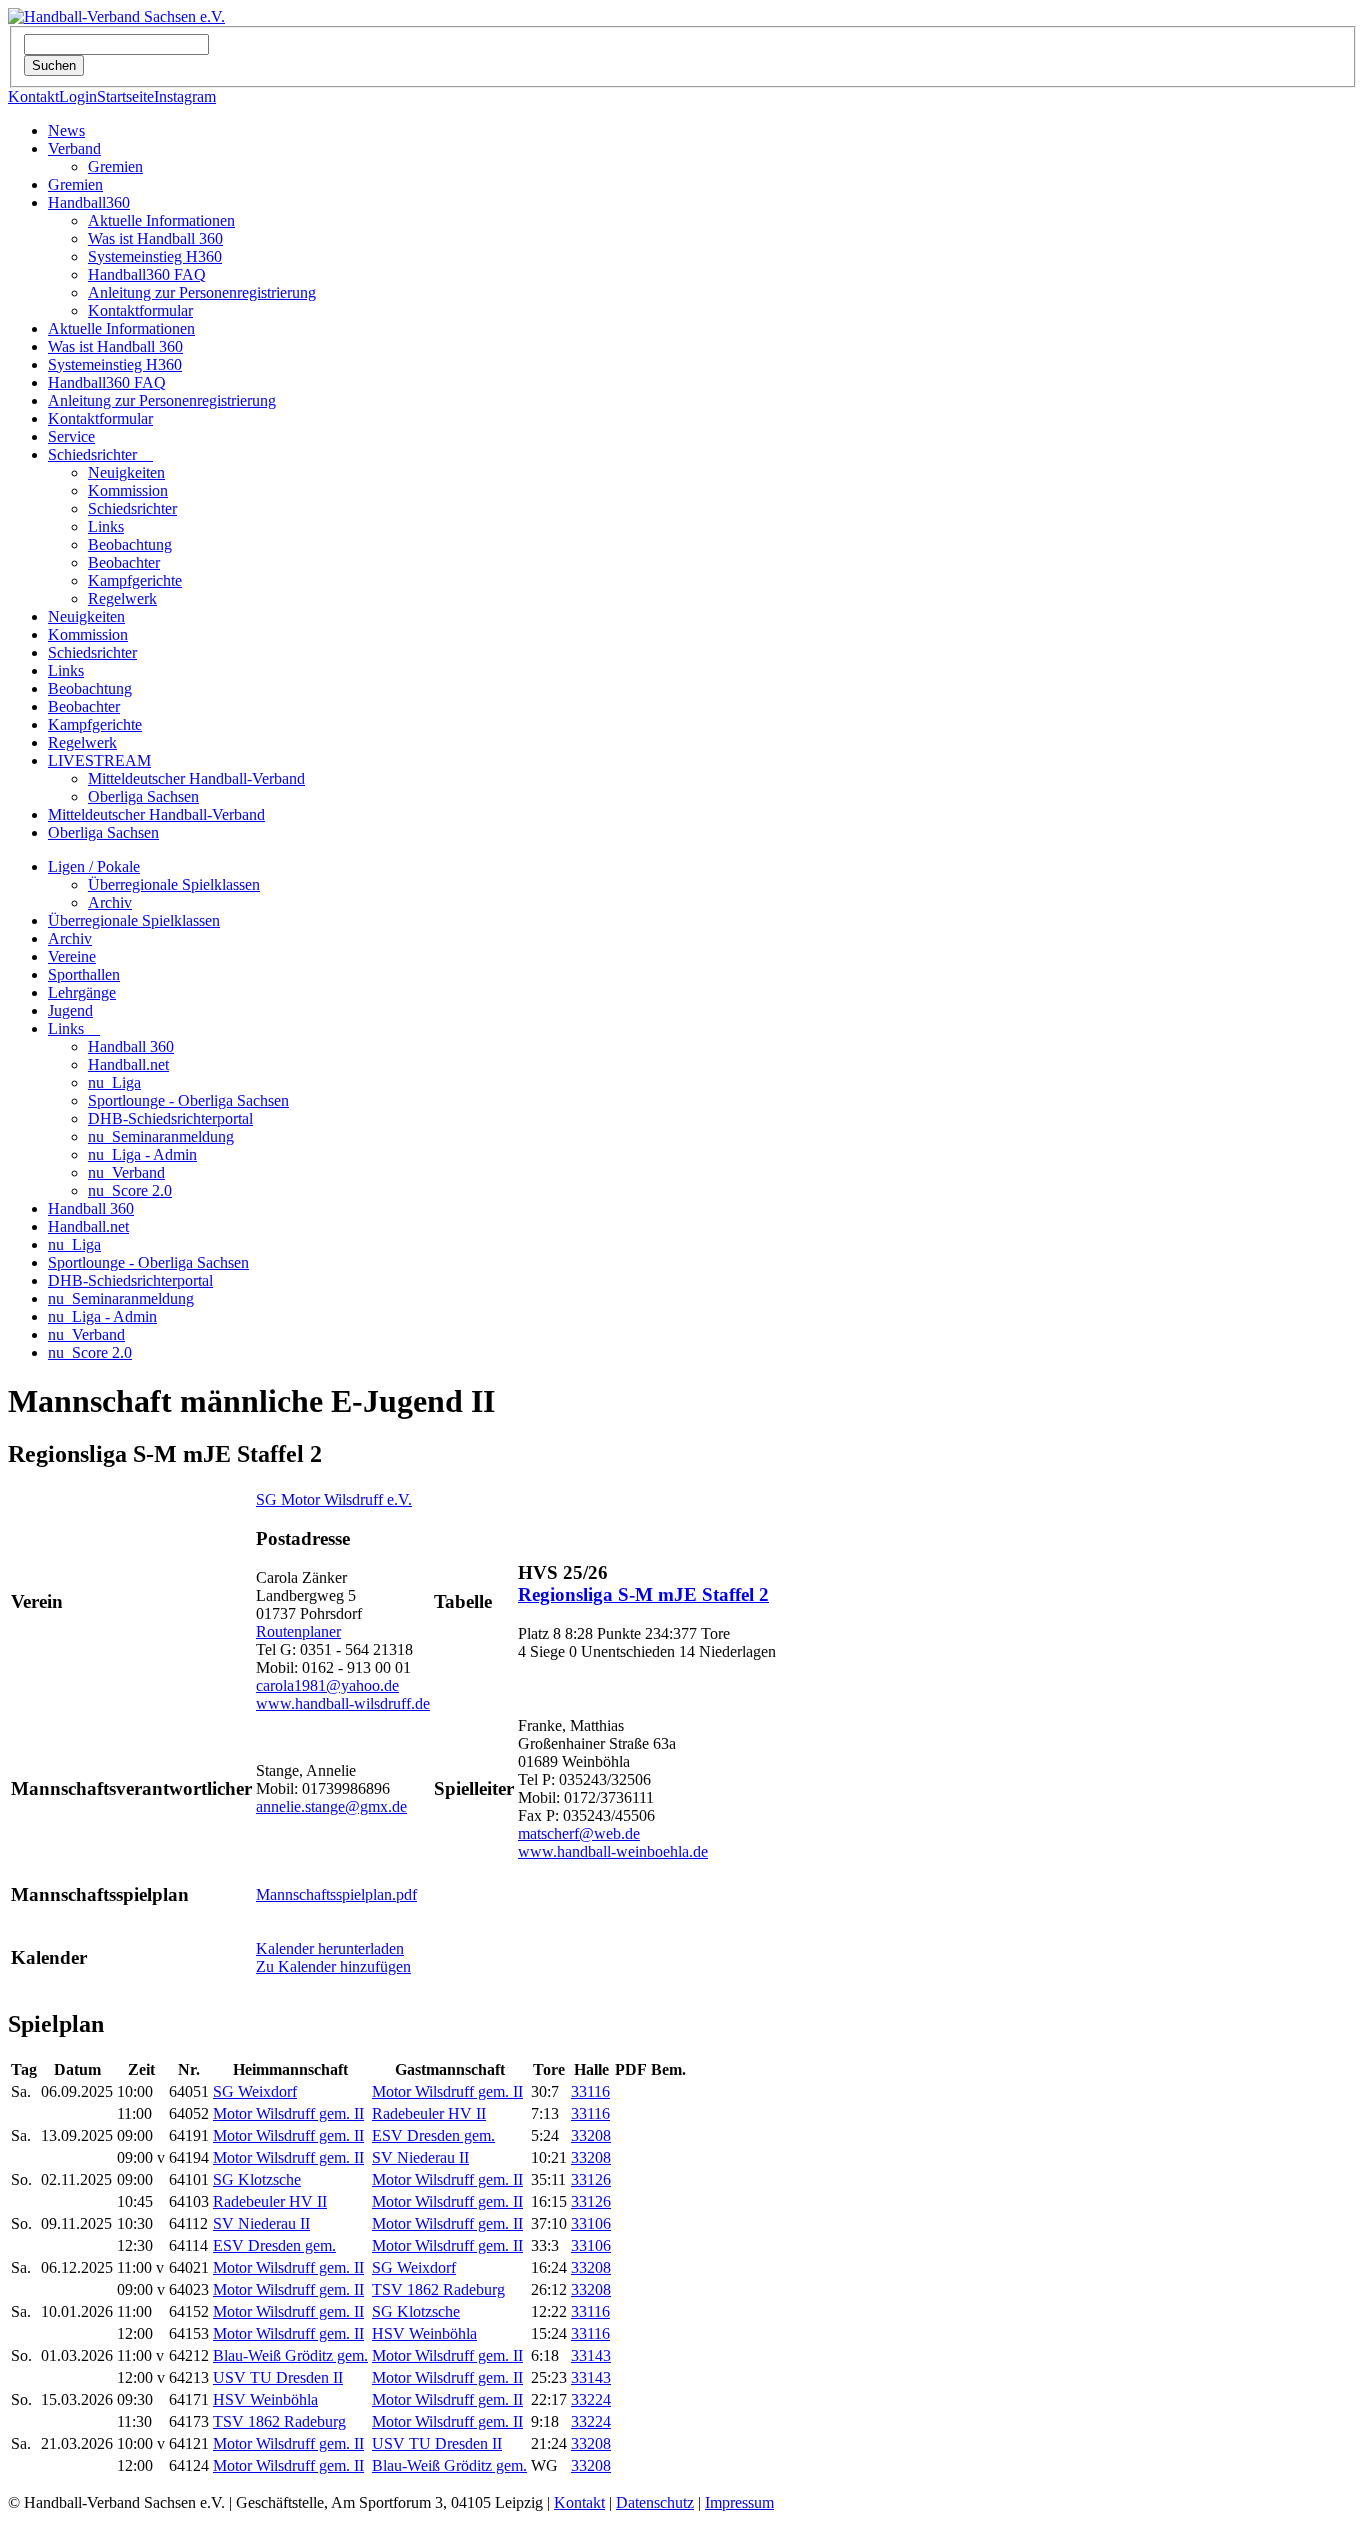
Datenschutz (655, 2502)
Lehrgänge (82, 992)
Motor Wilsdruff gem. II (447, 2091)
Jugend (70, 1010)
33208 (591, 2135)
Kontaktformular (140, 310)
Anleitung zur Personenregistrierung (202, 292)
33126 (591, 2179)
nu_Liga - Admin (142, 1154)
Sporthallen (84, 974)
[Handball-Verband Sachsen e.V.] (116, 16)
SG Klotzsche (257, 2179)
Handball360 (89, 202)
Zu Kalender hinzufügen (333, 1966)
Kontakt (33, 96)
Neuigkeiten (126, 472)
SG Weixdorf (255, 2091)
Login (78, 96)
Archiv (110, 902)
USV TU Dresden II (278, 2377)
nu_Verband (126, 1172)
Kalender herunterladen (330, 1948)
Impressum (739, 2502)
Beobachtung (130, 544)
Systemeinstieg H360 (155, 256)
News (66, 130)
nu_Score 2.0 (130, 1190)
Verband (74, 148)
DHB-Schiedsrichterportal (170, 1118)
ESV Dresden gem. (433, 2135)
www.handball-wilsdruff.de (343, 1703)
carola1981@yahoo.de (327, 1685)
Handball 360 (131, 1046)
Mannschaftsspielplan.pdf (336, 1894)
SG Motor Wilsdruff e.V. (334, 1499)
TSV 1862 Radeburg (438, 2289)
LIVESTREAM (99, 760)
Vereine (72, 956)
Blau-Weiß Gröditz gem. (290, 2355)
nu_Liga (114, 1082)
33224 (591, 2399)
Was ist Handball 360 (155, 238)
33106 (591, 2223)
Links (106, 526)
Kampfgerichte (135, 580)
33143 (591, 2355)
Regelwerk (122, 598)
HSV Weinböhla (424, 2333)
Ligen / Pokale (94, 866)
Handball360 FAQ (147, 274)
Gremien (115, 166)
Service (71, 436)
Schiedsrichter (100, 454)
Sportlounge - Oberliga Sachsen (188, 1100)
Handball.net (128, 1064)
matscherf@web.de (579, 1833)
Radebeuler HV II (429, 2113)
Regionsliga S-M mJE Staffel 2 (643, 1594)
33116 (590, 2091)
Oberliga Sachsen (143, 796)
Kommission (128, 490)
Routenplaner (298, 1631)
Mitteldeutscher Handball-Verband (196, 778)
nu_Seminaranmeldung (161, 1136)
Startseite (125, 96)
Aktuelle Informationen (161, 220)
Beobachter (124, 562)
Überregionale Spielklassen (174, 884)
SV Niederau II (420, 2157)
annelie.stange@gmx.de (331, 1806)
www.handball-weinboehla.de (613, 1851)
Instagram (185, 96)
